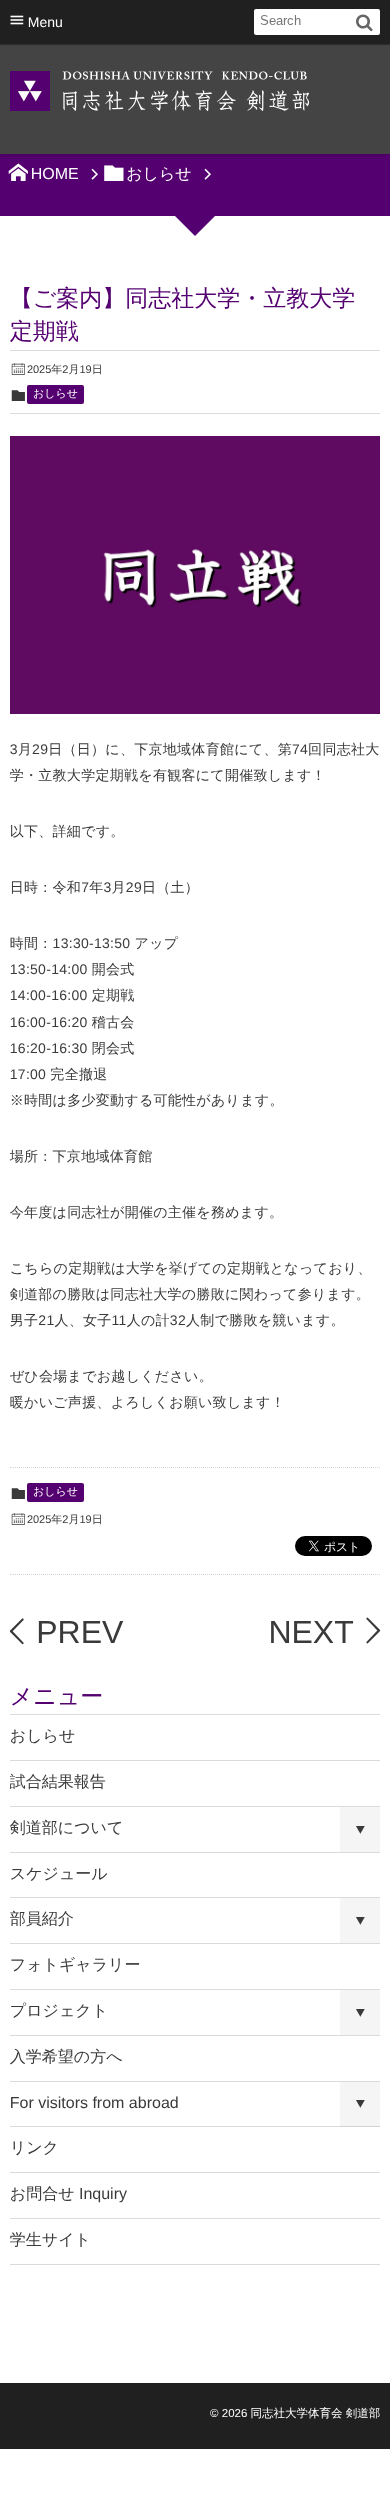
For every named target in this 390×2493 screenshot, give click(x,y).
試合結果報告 (58, 1782)
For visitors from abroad (94, 2103)
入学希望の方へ (66, 2057)
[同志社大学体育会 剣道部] (160, 89)
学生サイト (50, 2240)
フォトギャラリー (75, 1965)
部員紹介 (42, 1919)
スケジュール (59, 1874)
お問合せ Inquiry (68, 2194)
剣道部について (67, 1828)
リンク (34, 2148)
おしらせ (55, 394)
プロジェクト (59, 2011)
